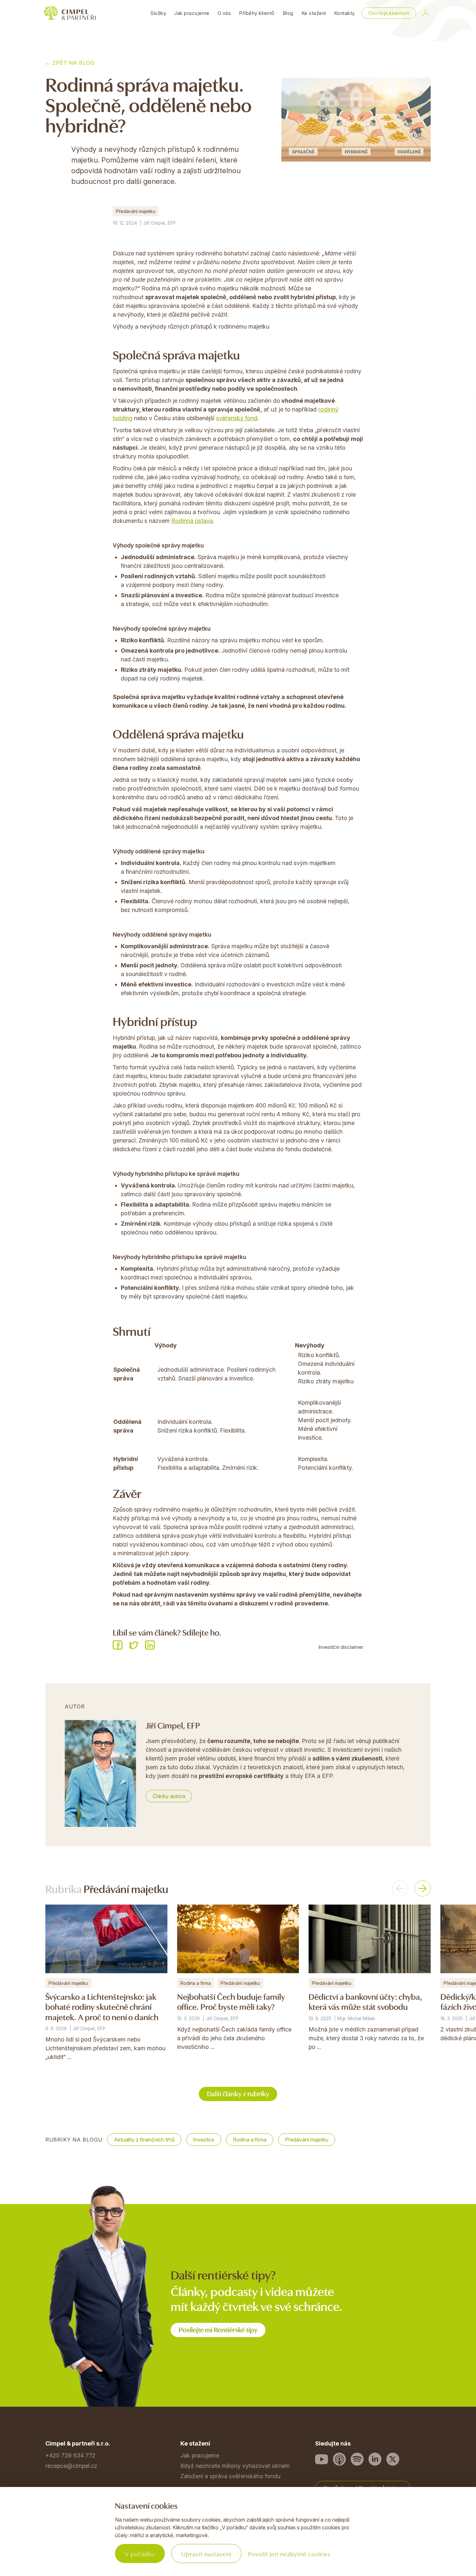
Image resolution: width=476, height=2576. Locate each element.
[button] (400, 1888)
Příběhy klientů (257, 13)
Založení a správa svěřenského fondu (230, 2476)
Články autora (169, 1796)
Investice (204, 2140)
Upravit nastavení (206, 2554)
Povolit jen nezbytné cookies (289, 2554)
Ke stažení (314, 13)
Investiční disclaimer (341, 1647)
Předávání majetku (136, 211)
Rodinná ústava (192, 521)
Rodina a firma (250, 2140)
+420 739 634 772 (70, 2455)
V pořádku (140, 2554)
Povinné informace (70, 2539)
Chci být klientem (389, 13)
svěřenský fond (237, 418)
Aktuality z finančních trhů (144, 2140)
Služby (158, 13)
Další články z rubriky (238, 2093)
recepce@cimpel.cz (71, 2466)
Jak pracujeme (192, 13)
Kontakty (345, 13)
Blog (288, 13)
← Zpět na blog (70, 63)
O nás (224, 13)
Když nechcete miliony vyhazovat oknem (235, 2466)
